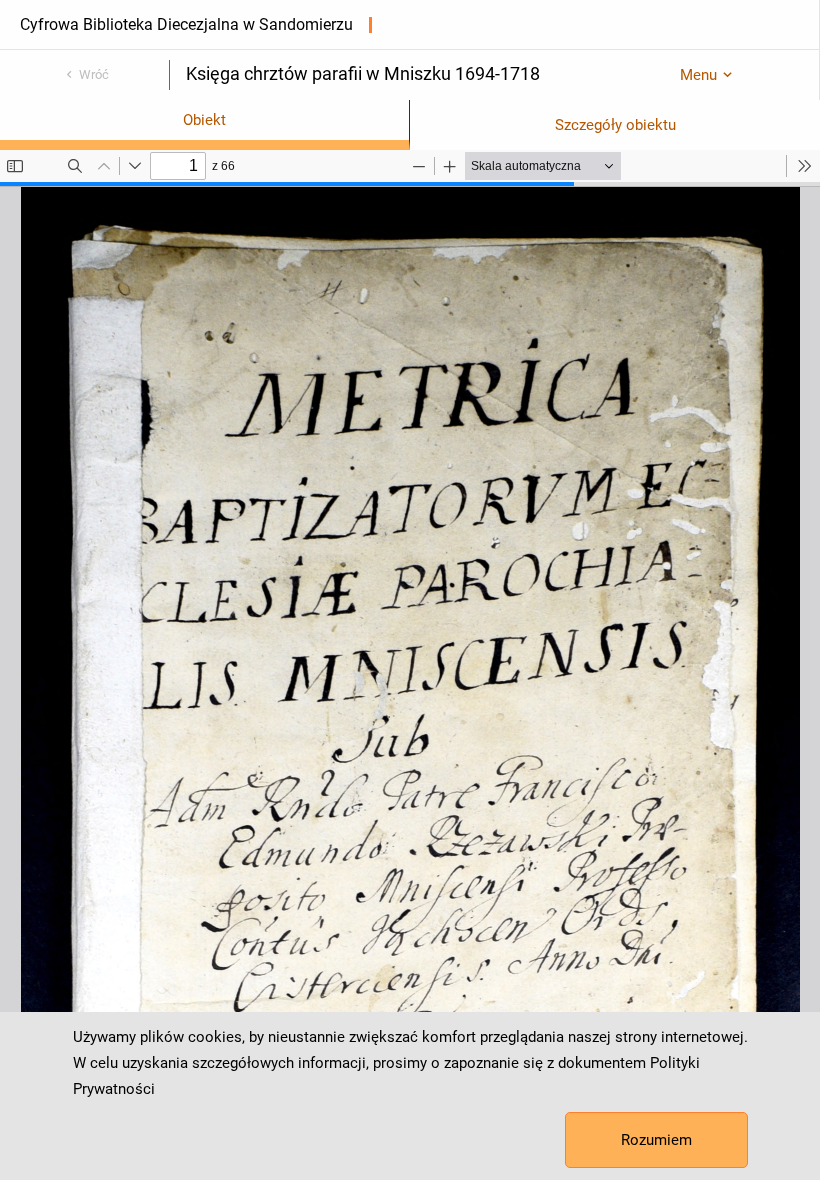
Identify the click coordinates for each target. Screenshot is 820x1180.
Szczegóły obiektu (615, 125)
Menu (698, 75)
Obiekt (204, 120)
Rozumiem (656, 1140)
